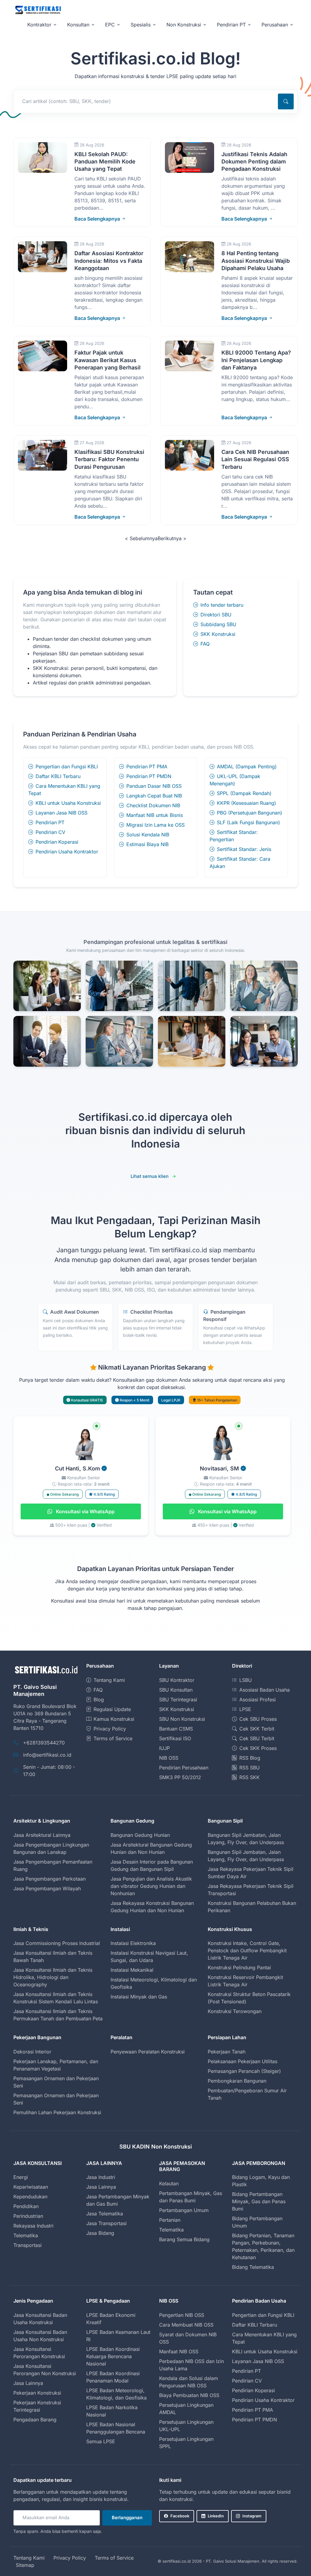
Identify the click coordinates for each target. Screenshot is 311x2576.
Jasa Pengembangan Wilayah (47, 1888)
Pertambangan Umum (184, 2210)
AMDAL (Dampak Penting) (247, 767)
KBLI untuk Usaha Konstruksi (68, 803)
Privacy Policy (110, 1729)
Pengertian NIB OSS (182, 2315)
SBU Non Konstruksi (182, 1719)
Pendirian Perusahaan (184, 1768)
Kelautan (169, 2183)
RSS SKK (249, 1777)
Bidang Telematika (253, 2267)
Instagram (252, 2516)
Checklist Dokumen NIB (153, 805)
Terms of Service (113, 1738)
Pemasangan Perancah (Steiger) (244, 2071)
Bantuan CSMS (176, 1729)
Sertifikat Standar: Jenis (244, 849)
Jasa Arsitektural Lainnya (42, 1835)
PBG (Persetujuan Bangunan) (249, 813)
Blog (99, 1700)
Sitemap (25, 2565)
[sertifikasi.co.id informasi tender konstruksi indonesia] (38, 10)
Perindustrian (28, 2216)
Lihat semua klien (150, 1176)
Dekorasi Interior (32, 2052)
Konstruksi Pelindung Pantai (239, 1967)
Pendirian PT (50, 822)
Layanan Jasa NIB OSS (62, 813)
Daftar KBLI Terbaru (58, 776)
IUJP (164, 1748)
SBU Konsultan (176, 1690)
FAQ (205, 644)
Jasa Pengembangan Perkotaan (50, 1879)
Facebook (180, 2516)
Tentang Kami (109, 1680)
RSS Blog (250, 1758)
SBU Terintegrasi (178, 1700)
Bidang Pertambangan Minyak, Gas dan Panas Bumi (259, 2201)
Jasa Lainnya (101, 2187)
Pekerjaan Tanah (227, 2052)
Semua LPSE (101, 2441)
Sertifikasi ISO (175, 1738)
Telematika (26, 2235)
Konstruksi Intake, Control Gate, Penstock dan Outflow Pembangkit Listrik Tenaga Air (247, 1950)
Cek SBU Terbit (257, 1738)
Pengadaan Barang (35, 2420)
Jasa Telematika (105, 2214)
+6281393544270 (44, 1743)
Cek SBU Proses (258, 1719)
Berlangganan (127, 2518)
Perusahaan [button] (275, 25)
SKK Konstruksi (218, 634)
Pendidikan (26, 2206)
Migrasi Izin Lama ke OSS (155, 825)
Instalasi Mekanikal (132, 1970)
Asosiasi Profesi (258, 1700)
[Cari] (286, 101)
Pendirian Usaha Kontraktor (67, 852)
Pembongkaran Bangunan (237, 2081)
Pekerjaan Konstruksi (37, 2393)
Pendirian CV (50, 832)
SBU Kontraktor (177, 1680)
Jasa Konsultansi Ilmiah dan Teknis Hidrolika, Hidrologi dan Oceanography (53, 1977)
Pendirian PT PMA (147, 767)
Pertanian (170, 2220)
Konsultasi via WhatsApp (85, 1511)
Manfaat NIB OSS (179, 2351)
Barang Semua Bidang (184, 2239)
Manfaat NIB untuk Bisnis (155, 815)
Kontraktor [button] (39, 25)
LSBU (246, 1680)
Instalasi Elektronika (133, 1943)
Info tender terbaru (222, 605)
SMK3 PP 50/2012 (180, 1777)
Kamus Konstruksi (114, 1719)
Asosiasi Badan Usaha (265, 1690)
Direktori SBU (216, 615)
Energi (21, 2177)
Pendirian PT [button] (231, 25)
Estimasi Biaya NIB (147, 844)
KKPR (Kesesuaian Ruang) (246, 803)
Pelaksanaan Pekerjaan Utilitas (243, 2061)
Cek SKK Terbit (257, 1729)
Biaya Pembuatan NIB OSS (189, 2395)
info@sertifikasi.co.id (47, 1755)
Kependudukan (30, 2197)
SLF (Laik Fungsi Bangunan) (248, 822)
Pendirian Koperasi (57, 842)
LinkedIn (216, 2516)
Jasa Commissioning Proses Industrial (57, 1943)
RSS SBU (249, 1768)
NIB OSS (169, 1758)
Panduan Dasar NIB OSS (154, 786)
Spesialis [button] (141, 25)
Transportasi (27, 2245)
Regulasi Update (112, 1709)
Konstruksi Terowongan (235, 2011)
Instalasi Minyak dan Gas (139, 1997)
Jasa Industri (101, 2177)
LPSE (245, 1709)
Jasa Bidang (100, 2233)
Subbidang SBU (218, 624)
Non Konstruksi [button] (184, 25)
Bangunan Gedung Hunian (140, 1835)
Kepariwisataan (31, 2187)
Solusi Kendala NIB (148, 835)
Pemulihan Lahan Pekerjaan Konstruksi (57, 2112)
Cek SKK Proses (258, 1748)
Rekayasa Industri (33, 2226)
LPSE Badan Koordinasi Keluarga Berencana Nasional (113, 2356)
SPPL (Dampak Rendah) (244, 793)
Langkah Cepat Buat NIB (154, 796)
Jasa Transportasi (106, 2223)
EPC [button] (110, 25)
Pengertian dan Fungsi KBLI (67, 767)
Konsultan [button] (78, 25)
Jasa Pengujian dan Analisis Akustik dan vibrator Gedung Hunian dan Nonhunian (151, 1886)
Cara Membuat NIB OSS (186, 2325)
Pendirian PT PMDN (149, 776)
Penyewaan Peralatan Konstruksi (148, 2052)
